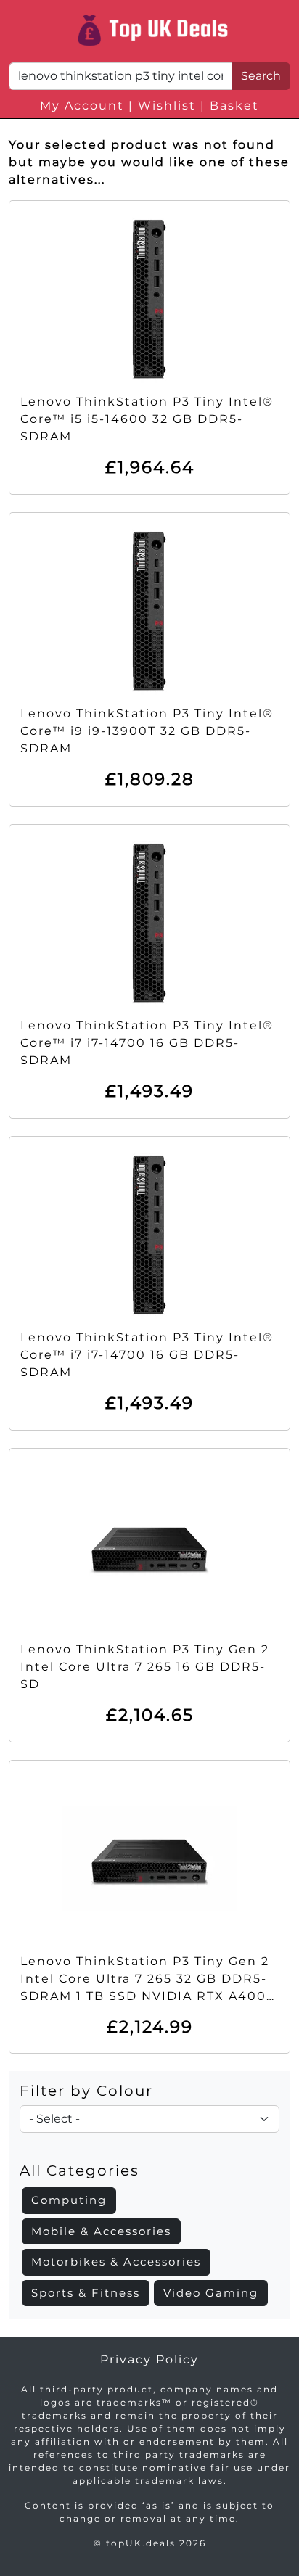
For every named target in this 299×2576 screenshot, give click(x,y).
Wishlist (167, 106)
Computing (69, 2200)
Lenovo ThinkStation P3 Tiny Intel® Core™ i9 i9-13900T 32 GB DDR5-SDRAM (147, 731)
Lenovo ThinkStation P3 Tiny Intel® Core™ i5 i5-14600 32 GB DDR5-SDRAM (147, 419)
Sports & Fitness (86, 2293)
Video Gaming (211, 2293)
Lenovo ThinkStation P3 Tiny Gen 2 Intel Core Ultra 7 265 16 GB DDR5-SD (145, 1667)
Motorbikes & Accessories (116, 2262)
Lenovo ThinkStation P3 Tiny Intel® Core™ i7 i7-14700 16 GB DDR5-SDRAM (147, 1043)
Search (261, 76)
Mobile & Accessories (101, 2231)
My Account (82, 106)
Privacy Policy (149, 2359)
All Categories (79, 2170)
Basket (234, 106)
